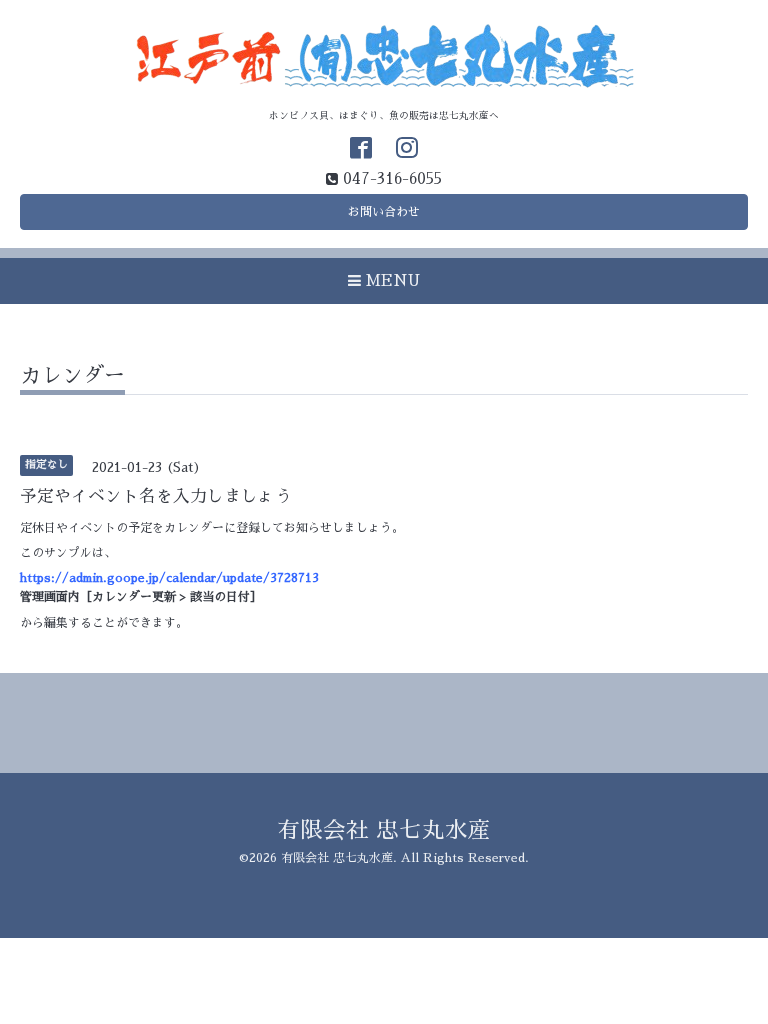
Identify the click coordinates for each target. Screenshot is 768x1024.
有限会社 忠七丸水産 (384, 830)
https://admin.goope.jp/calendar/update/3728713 (169, 578)
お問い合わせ (384, 212)
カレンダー (72, 375)
